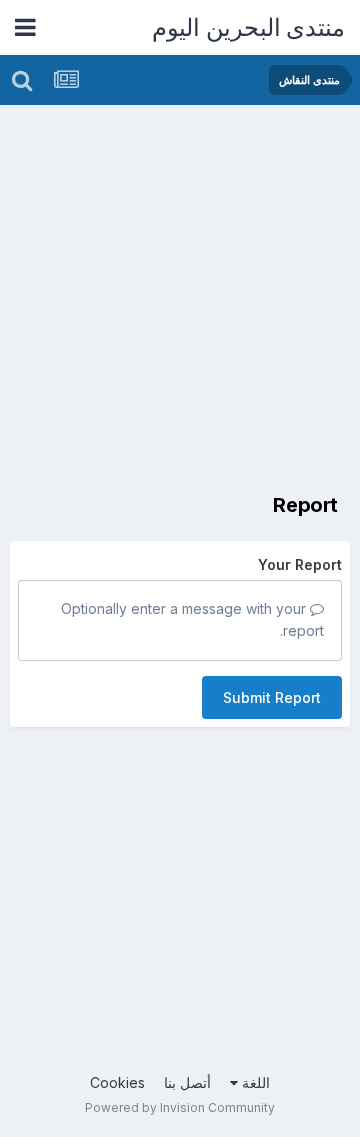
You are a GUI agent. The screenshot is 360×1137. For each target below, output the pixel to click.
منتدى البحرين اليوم (248, 27)
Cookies (117, 1082)
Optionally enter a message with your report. (192, 619)
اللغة (254, 1082)
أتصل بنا (187, 1082)
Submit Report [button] (272, 697)
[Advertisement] (180, 295)
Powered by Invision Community (180, 1107)
